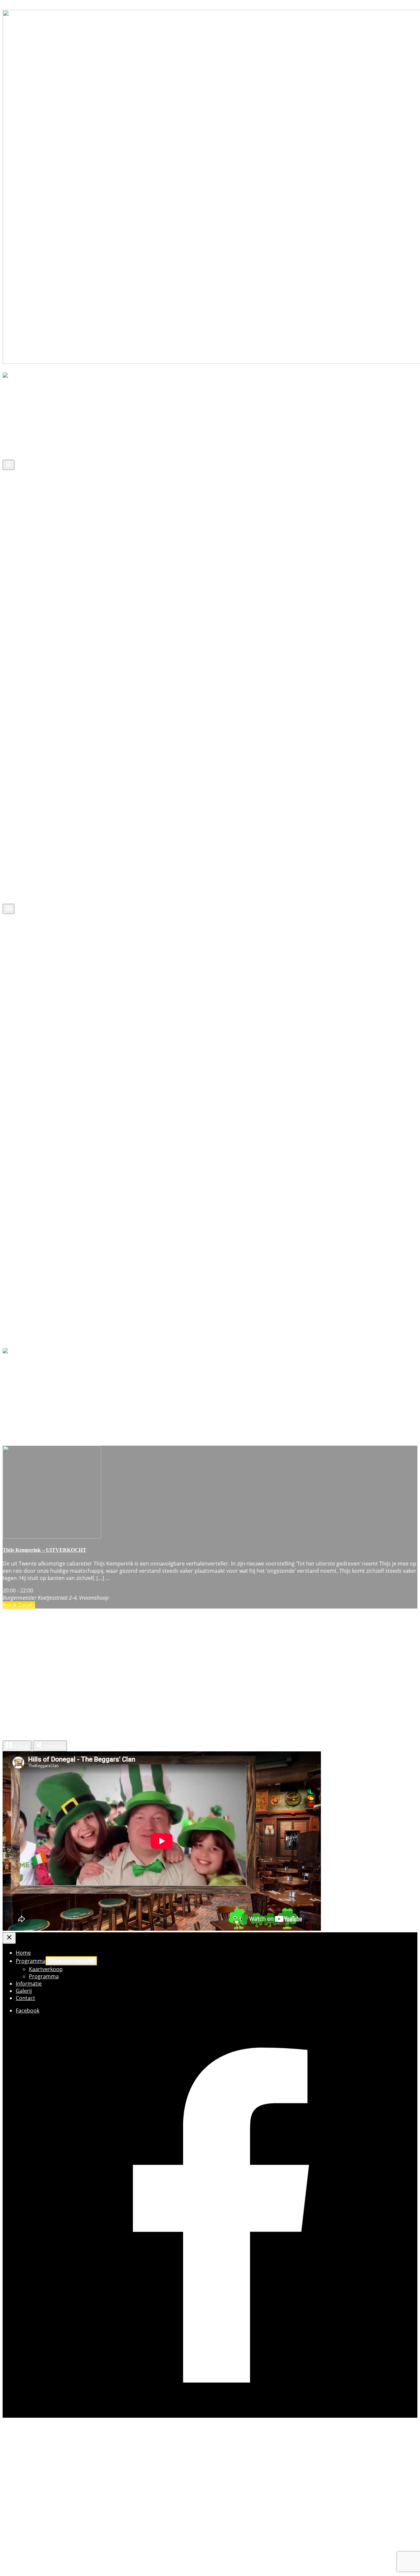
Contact (25, 451)
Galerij (24, 444)
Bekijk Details (19, 1605)
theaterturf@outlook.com (51, 2543)
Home (23, 408)
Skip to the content (26, 6)
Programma (31, 415)
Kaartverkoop (46, 422)
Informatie (29, 436)
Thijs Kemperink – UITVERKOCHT (44, 1550)
